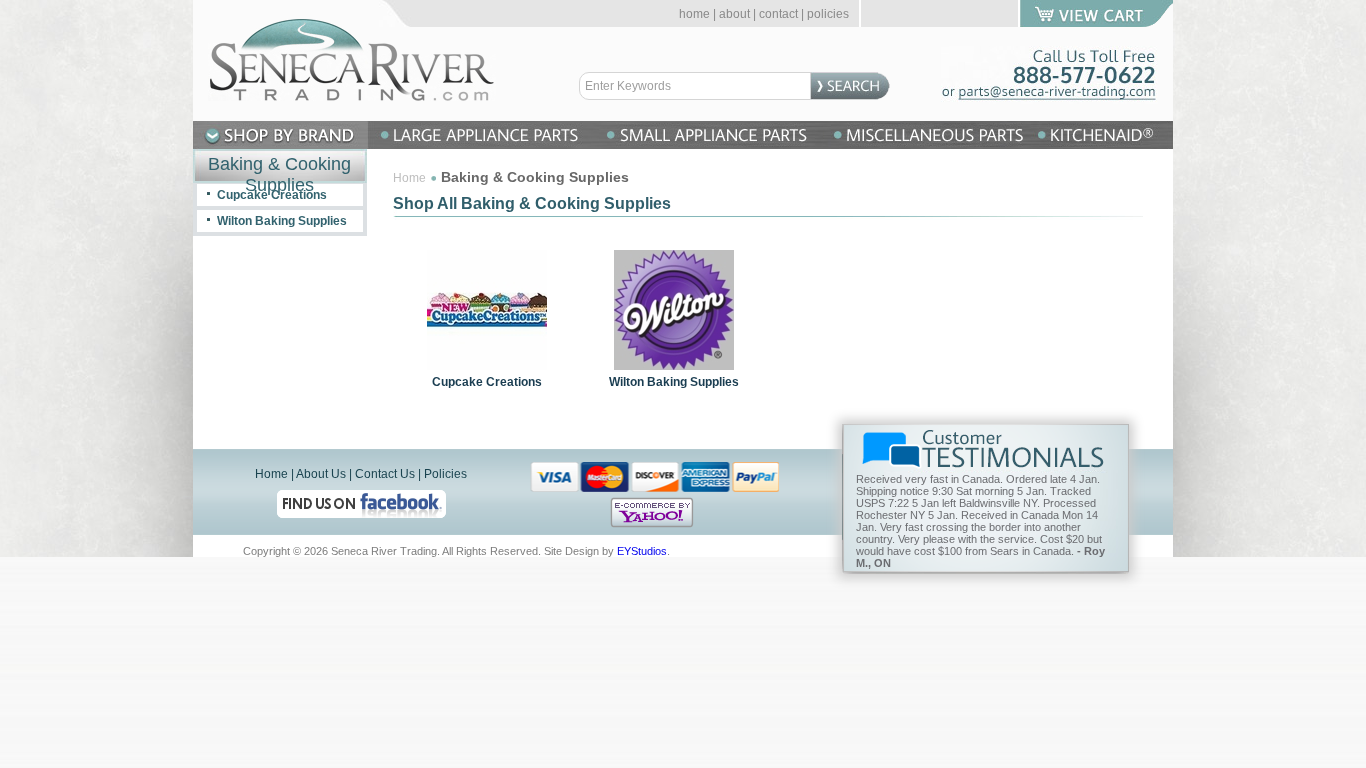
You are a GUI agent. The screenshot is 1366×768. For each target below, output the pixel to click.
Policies (445, 474)
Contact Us (385, 474)
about (734, 14)
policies (828, 14)
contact (778, 14)
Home (409, 178)
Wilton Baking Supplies (674, 382)
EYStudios (642, 551)
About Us (321, 474)
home (694, 14)
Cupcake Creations (487, 382)
